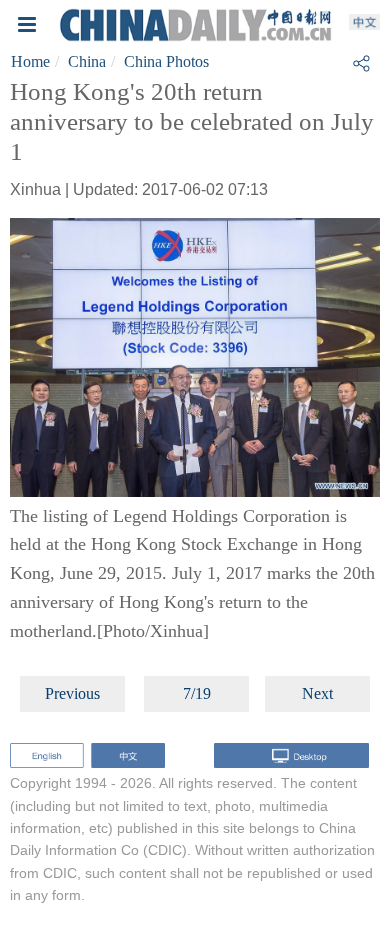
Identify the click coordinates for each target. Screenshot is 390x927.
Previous (72, 693)
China (87, 61)
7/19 (197, 693)
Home (30, 61)
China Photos (166, 61)
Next (317, 693)
